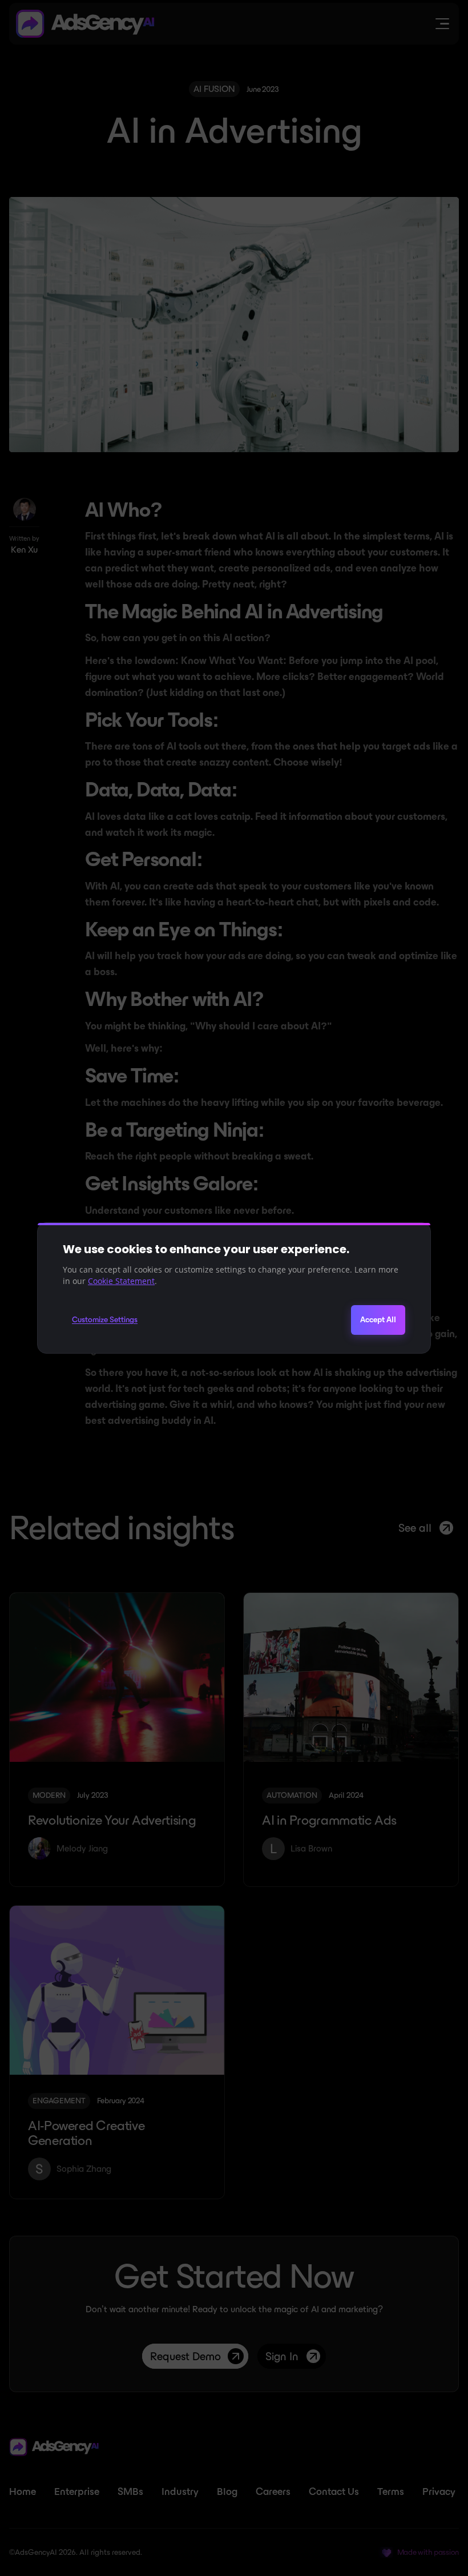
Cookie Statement (121, 1281)
